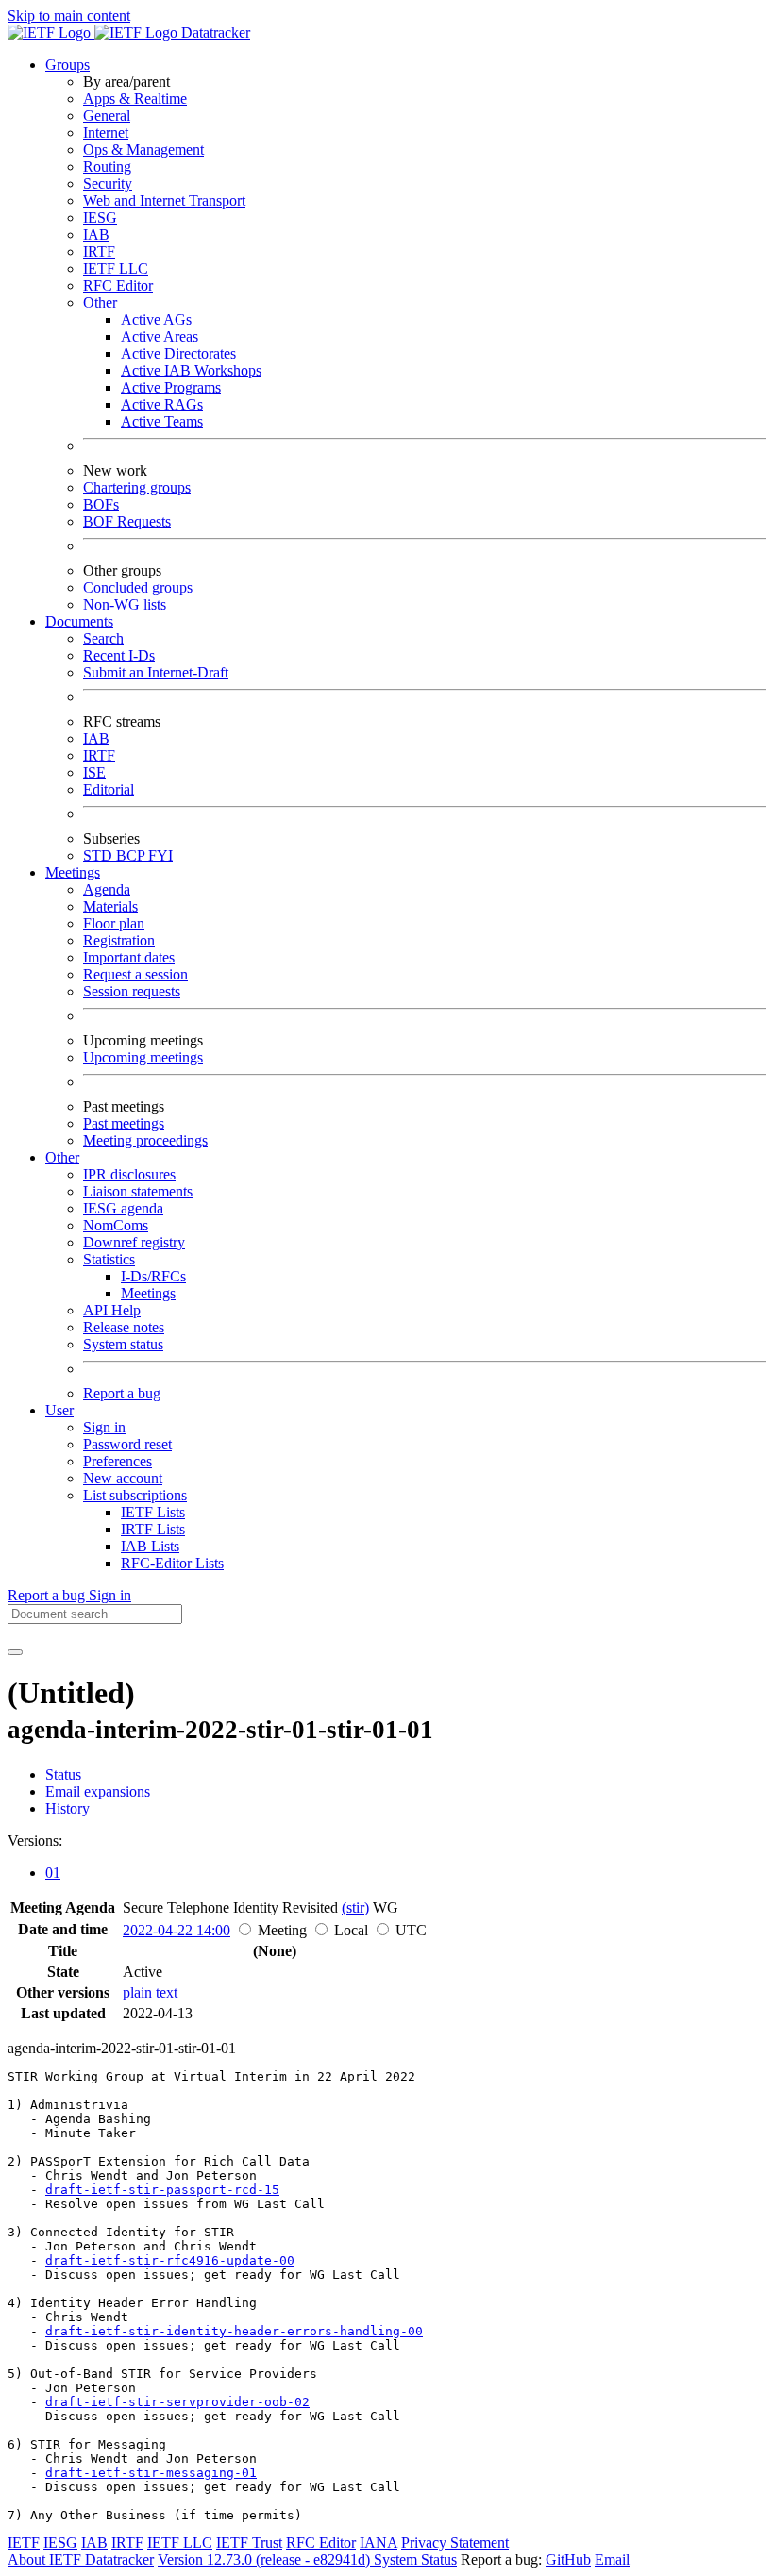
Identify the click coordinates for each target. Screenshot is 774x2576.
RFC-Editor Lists (172, 1563)
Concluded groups (138, 587)
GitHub (568, 2559)
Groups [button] (67, 65)
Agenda (107, 889)
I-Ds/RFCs (153, 1276)
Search (103, 638)
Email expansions (98, 1791)
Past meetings (124, 1123)
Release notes (124, 1327)
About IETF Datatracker (81, 2559)
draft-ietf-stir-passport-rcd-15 (162, 2190)
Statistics (109, 1259)
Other (100, 302)
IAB (96, 234)
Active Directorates (178, 353)
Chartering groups (137, 487)
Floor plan (114, 923)
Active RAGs (162, 404)
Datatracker (214, 33)
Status (63, 1774)
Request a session (135, 974)
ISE (94, 772)
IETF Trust (249, 2543)
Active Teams (162, 421)
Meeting (282, 1930)
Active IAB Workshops (191, 370)
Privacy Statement (455, 2543)
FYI (160, 855)
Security (108, 184)
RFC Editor (118, 285)
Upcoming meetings (143, 1057)
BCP (132, 855)
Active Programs (171, 387)
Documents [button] (79, 621)
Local (351, 1930)
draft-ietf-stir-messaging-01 (151, 2473)
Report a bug (122, 1393)
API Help (112, 1310)
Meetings (148, 1293)
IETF (24, 2543)
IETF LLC (116, 268)
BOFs (101, 504)
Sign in (104, 1427)
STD (100, 855)
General (107, 116)
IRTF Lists (153, 1529)
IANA (379, 2543)
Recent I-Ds (119, 655)
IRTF (99, 251)
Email (612, 2559)
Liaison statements (138, 1191)
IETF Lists (153, 1512)
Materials (110, 906)
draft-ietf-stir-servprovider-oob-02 (177, 2402)
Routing (107, 167)
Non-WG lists (125, 604)
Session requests (132, 991)
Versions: (35, 1840)
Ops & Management (143, 150)
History (67, 1808)
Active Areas (160, 336)
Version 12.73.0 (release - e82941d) (266, 2559)
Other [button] (62, 1157)
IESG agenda (123, 1208)
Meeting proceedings (145, 1140)
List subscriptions (135, 1495)
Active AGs (156, 319)
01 (53, 1873)
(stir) (355, 1907)
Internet (106, 133)
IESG (100, 217)
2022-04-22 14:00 (177, 1930)
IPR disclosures (129, 1174)
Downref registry (134, 1242)
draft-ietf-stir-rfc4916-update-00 (170, 2260)
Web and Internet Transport (164, 201)
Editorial (109, 789)
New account (123, 1478)
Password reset (127, 1444)
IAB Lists (150, 1546)
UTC (411, 1930)
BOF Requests (127, 521)
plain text (150, 1992)
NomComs (116, 1225)
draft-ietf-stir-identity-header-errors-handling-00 (234, 2331)
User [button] (59, 1410)
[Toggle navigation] (15, 1652)
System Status (415, 2559)
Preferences (118, 1461)
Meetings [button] (73, 872)
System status (123, 1344)
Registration (119, 940)
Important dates (129, 957)
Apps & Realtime (135, 99)
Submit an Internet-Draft (156, 672)
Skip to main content (69, 16)
